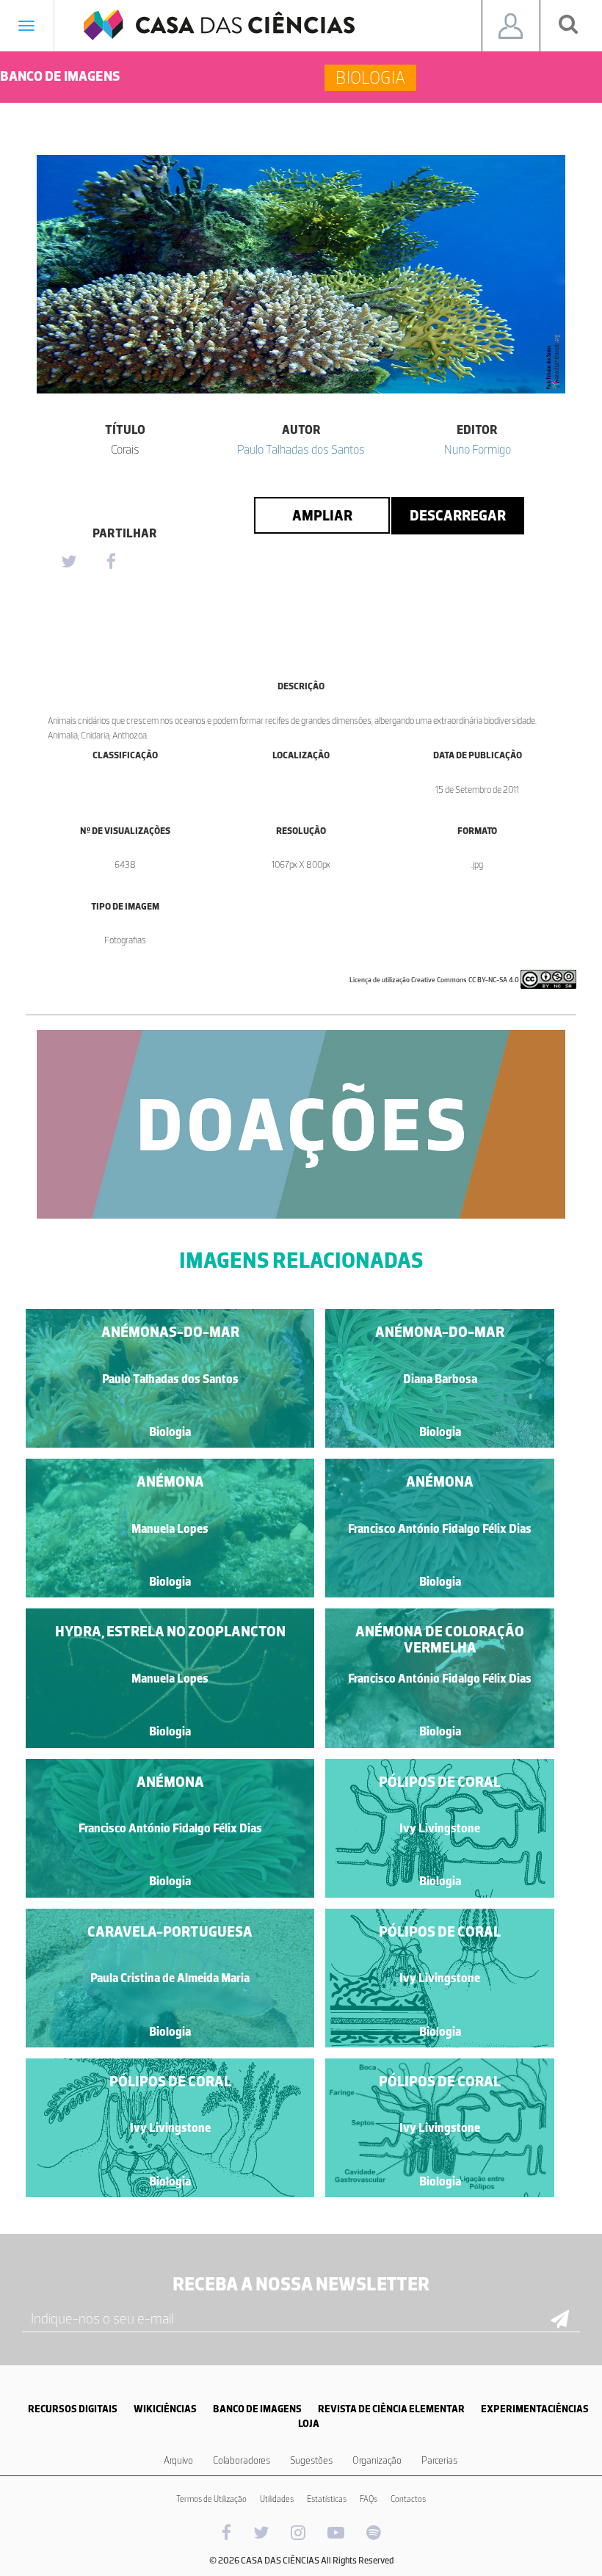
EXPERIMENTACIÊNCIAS (535, 2409)
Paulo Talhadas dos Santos (301, 449)
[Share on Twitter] (68, 562)
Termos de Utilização (211, 2499)
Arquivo (178, 2460)
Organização (377, 2460)
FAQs (369, 2499)
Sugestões (311, 2460)
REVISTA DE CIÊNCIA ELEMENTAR (391, 2409)
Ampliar (322, 515)
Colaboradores (242, 2460)
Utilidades (277, 2499)
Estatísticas (327, 2499)
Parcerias (439, 2460)
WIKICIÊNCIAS (165, 2409)
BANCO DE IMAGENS (257, 2409)
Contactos (408, 2499)
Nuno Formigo (478, 449)
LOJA (309, 2424)
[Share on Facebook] (111, 562)
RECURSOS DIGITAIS (73, 2409)
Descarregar (458, 515)
